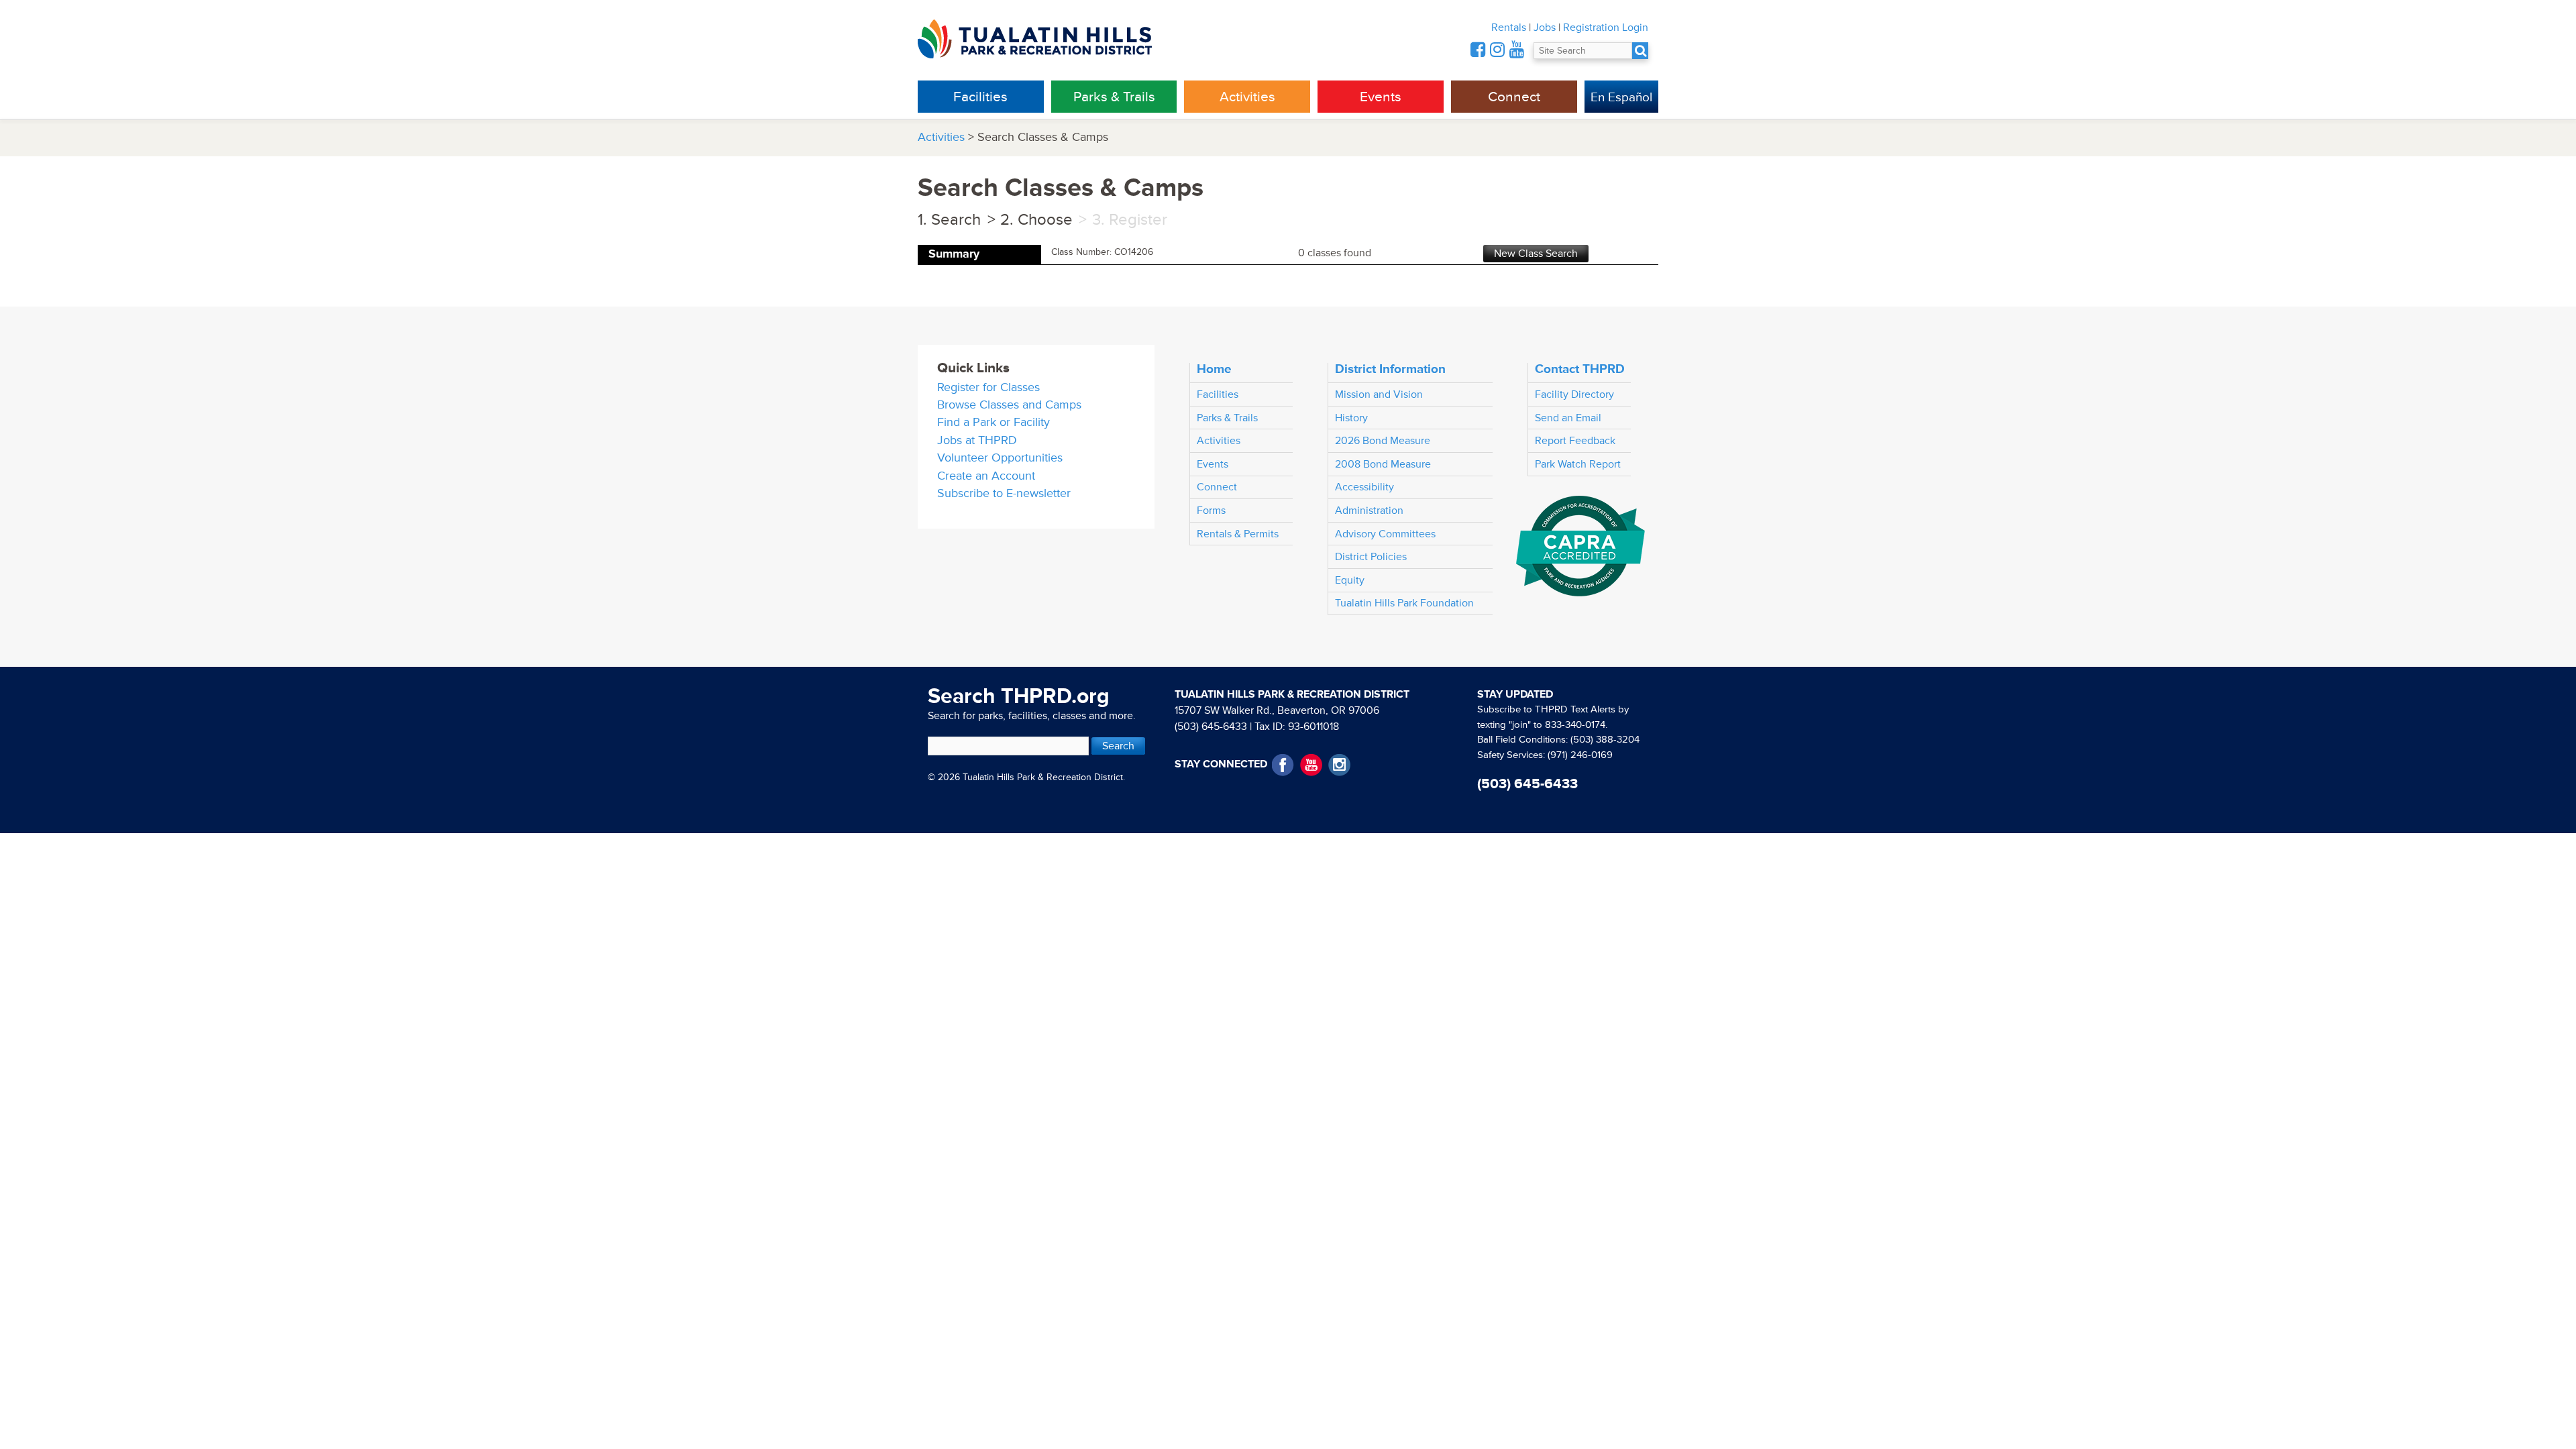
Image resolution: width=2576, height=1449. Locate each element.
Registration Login (1606, 28)
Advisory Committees (1385, 534)
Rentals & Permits (1238, 534)
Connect (1514, 97)
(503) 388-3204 (1605, 740)
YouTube (1311, 765)
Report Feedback (1575, 441)
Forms (1211, 511)
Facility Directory (1574, 394)
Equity (1350, 580)
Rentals (1509, 28)
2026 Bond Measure (1383, 441)
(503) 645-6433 (1211, 727)
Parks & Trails (1114, 97)
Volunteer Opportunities (1000, 458)
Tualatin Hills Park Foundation (1404, 603)
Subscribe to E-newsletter (1004, 493)
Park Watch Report (1578, 464)
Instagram (1339, 765)
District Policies (1371, 557)
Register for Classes (988, 387)
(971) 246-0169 (1580, 755)
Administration (1369, 511)
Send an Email (1568, 418)
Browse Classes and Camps (1009, 405)
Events (1381, 97)
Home (1214, 369)
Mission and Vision (1379, 394)
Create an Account (986, 476)
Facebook (1283, 765)
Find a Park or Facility (994, 422)
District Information (1390, 369)
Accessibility (1364, 487)
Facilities (980, 97)
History (1351, 418)
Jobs (1545, 28)
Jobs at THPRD (977, 440)
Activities (1247, 97)
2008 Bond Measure (1383, 464)
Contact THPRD (1580, 369)
